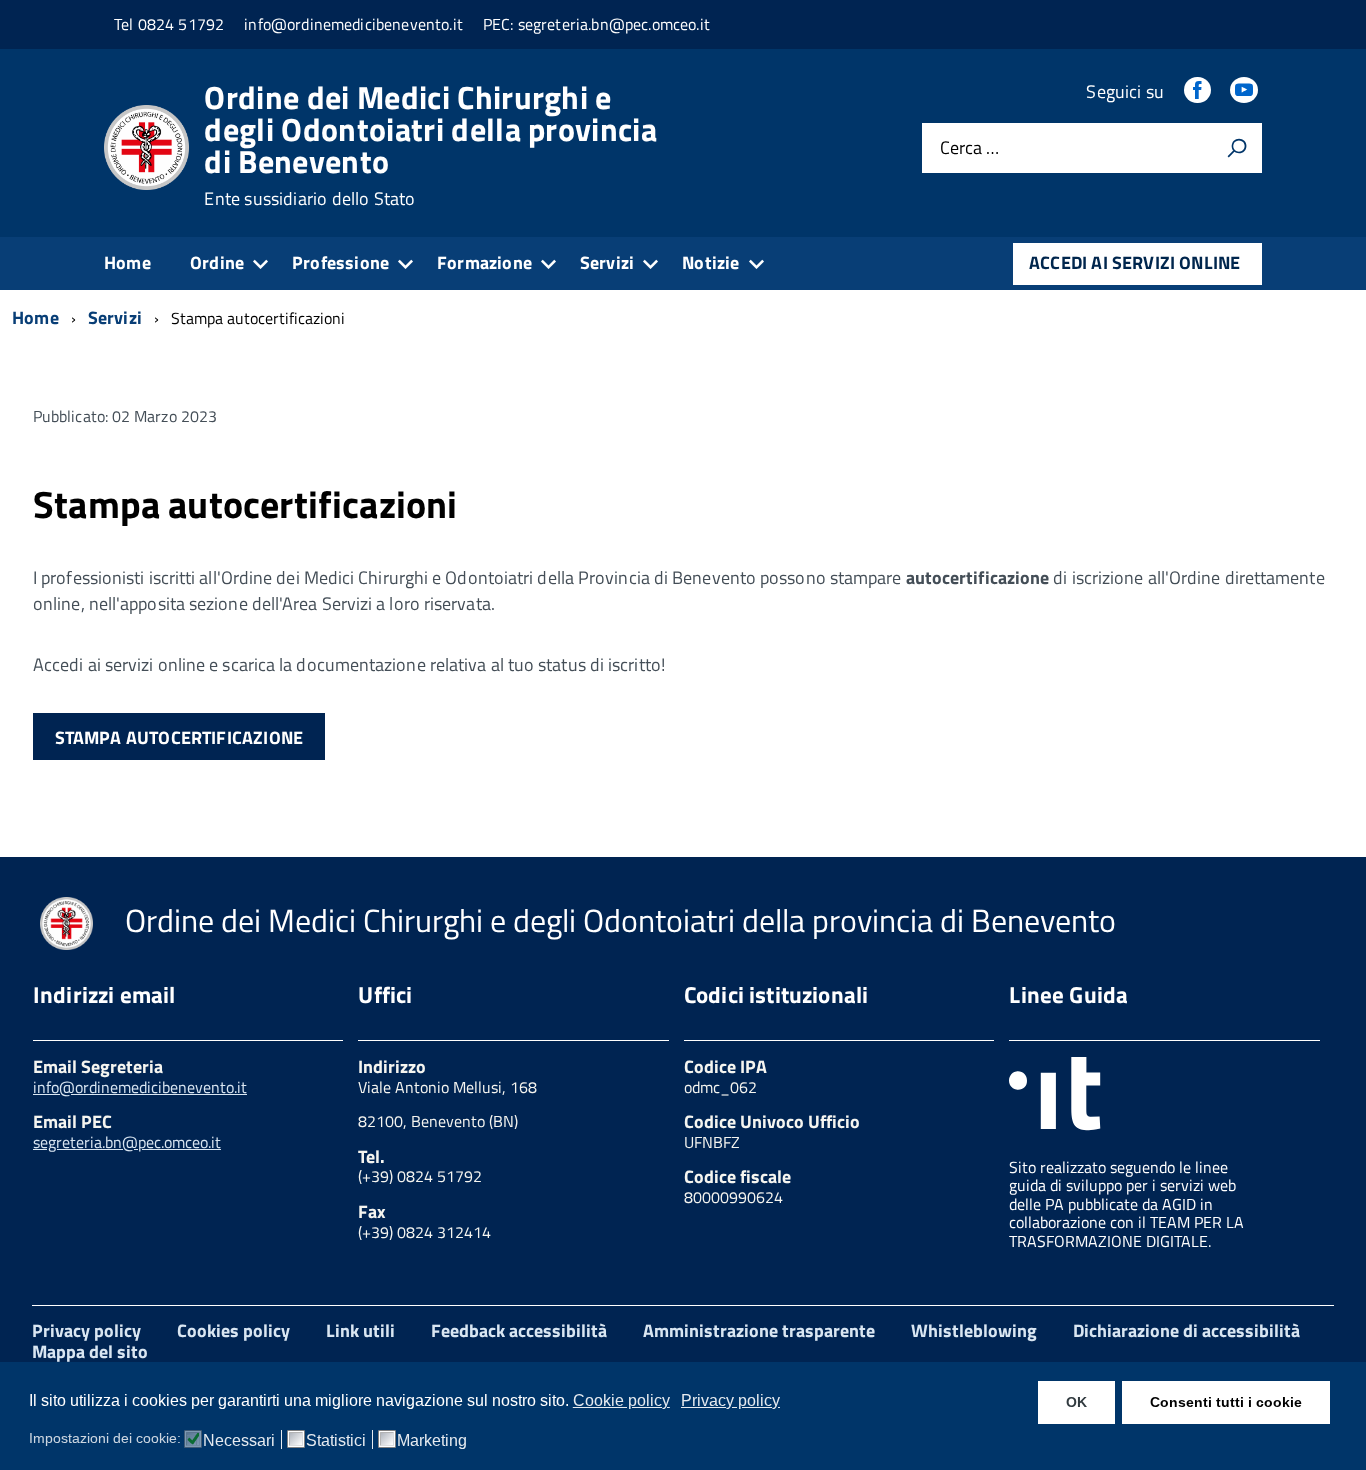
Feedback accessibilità (519, 1330)
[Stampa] (1237, 148)
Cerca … (969, 148)
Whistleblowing (974, 1330)
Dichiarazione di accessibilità (1186, 1330)
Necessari (239, 1441)
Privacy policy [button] (730, 1400)
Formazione (484, 262)
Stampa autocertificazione (179, 737)
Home (127, 262)
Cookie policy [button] (621, 1400)
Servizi (607, 262)
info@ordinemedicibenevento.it (140, 1087)
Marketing (432, 1441)
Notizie (710, 262)
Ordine (217, 262)
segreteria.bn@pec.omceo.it (127, 1142)
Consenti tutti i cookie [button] (1226, 1402)
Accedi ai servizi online (1134, 262)
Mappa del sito (90, 1351)
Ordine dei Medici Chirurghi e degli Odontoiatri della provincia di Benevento (430, 145)
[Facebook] (1199, 91)
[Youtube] (1246, 91)
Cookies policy (233, 1330)
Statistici (336, 1441)
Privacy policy (86, 1330)
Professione (340, 262)
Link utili (360, 1330)
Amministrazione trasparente (759, 1330)
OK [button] (1076, 1402)
